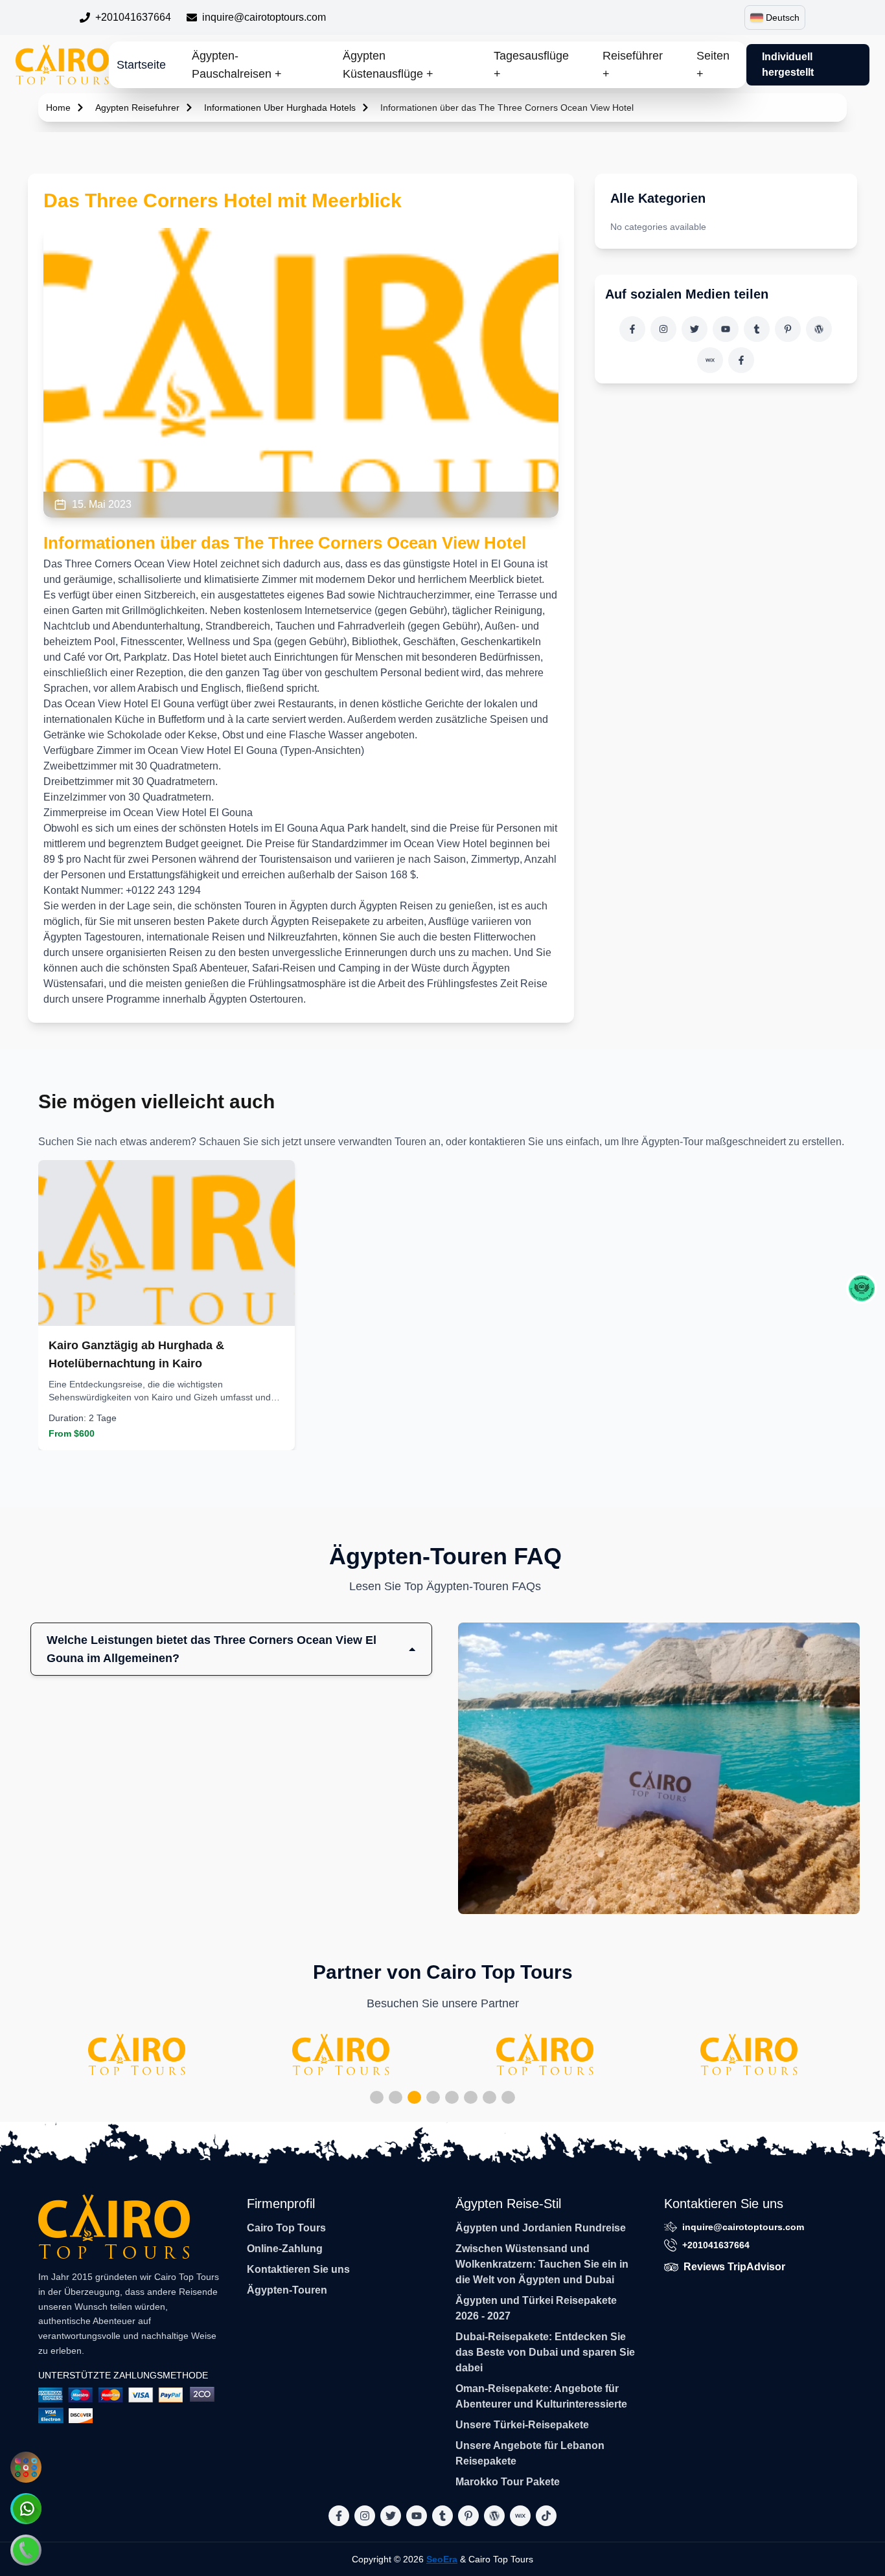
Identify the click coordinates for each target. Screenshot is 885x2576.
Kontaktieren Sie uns (298, 2269)
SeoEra (442, 2559)
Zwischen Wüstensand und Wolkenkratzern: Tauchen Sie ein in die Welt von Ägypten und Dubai (542, 2264)
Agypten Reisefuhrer (137, 108)
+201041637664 (133, 17)
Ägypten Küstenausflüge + (388, 65)
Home (58, 108)
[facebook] (632, 329)
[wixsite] (710, 360)
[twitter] (695, 329)
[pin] (788, 329)
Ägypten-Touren (287, 2290)
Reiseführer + (633, 65)
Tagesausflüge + (531, 65)
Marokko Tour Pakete (508, 2482)
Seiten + (713, 65)
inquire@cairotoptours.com (264, 17)
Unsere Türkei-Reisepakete (522, 2425)
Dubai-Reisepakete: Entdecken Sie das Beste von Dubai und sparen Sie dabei (545, 2352)
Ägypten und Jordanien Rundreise (541, 2228)
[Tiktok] (741, 360)
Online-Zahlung (285, 2249)
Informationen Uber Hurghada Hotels (280, 108)
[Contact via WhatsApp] (26, 2509)
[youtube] (726, 329)
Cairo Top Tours (286, 2228)
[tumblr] (757, 329)
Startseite (141, 65)
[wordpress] (819, 329)
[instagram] (663, 329)
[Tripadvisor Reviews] (862, 1288)
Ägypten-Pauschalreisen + (237, 65)
